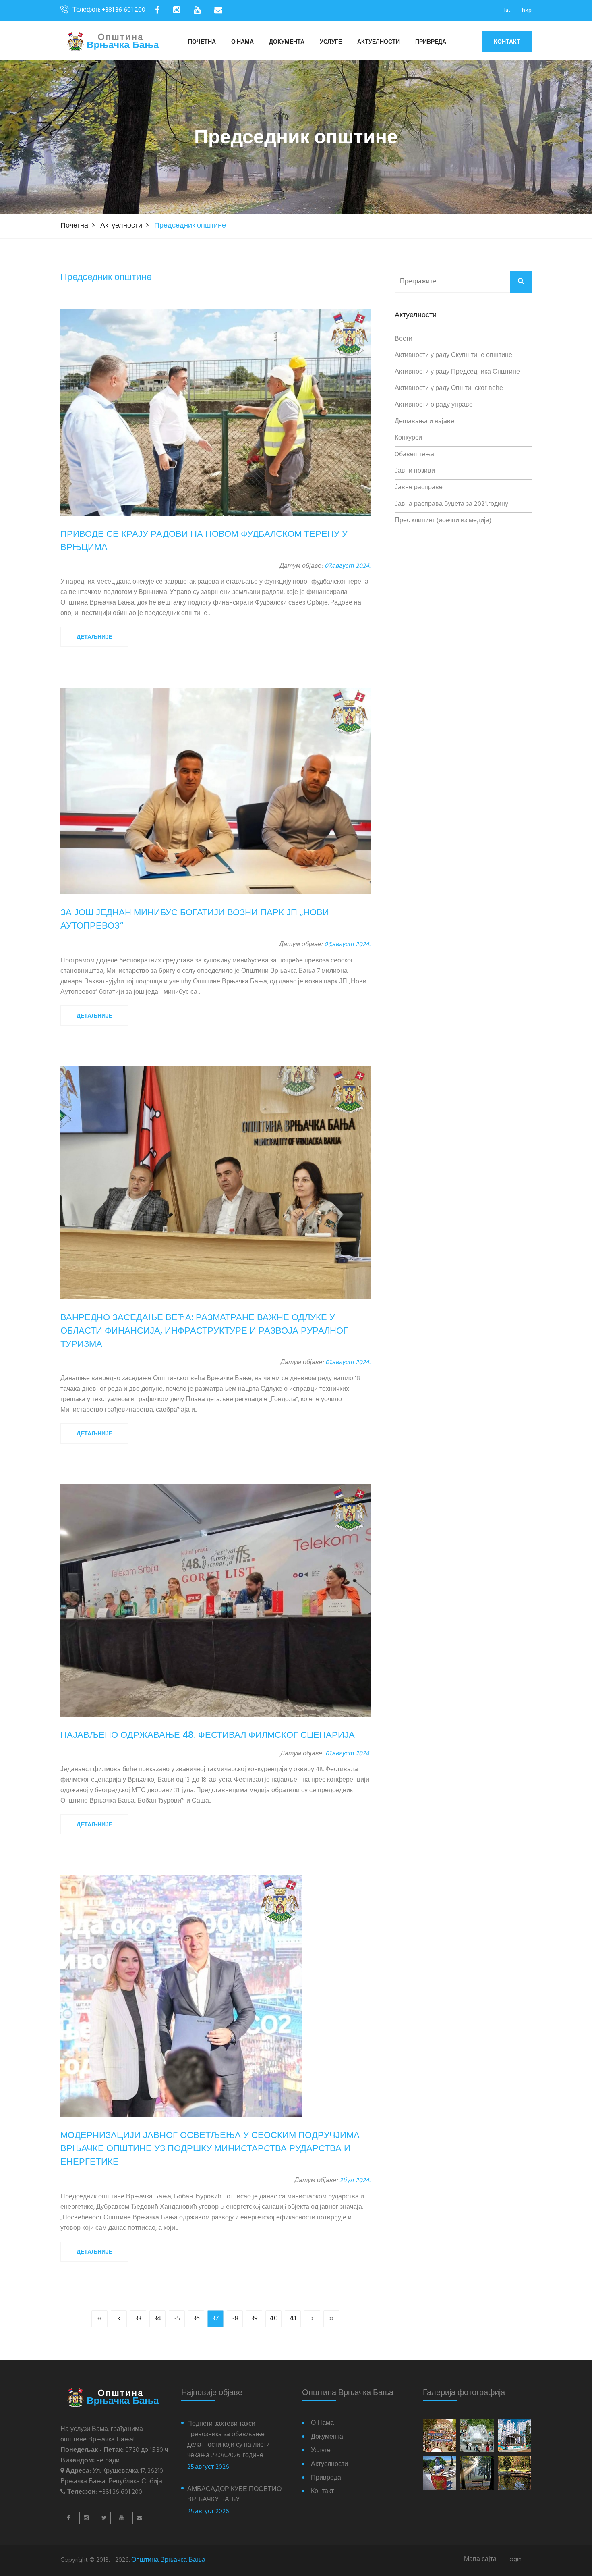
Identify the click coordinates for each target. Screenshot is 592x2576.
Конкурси (408, 438)
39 (254, 2319)
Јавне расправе (419, 488)
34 (158, 2319)
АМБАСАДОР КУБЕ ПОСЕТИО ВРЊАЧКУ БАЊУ (234, 2495)
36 (196, 2319)
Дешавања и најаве (424, 422)
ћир (527, 10)
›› (331, 2319)
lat (507, 10)
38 (235, 2319)
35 (177, 2319)
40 (274, 2319)
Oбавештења (414, 455)
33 (138, 2319)
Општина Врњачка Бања (168, 2560)
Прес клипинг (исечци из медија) (443, 521)
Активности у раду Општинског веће (449, 388)
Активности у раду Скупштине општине (453, 355)
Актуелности (379, 42)
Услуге (331, 42)
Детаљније (94, 637)
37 (215, 2319)
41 (293, 2319)
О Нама (242, 42)
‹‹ (99, 2319)
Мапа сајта (480, 2560)
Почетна (202, 42)
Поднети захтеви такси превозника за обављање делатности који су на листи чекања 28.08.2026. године (229, 2440)
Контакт (507, 42)
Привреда (431, 42)
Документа (287, 42)
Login (514, 2560)
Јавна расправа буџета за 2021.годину (451, 504)
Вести (404, 339)
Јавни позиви (415, 471)
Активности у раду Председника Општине (457, 372)
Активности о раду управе (434, 405)
